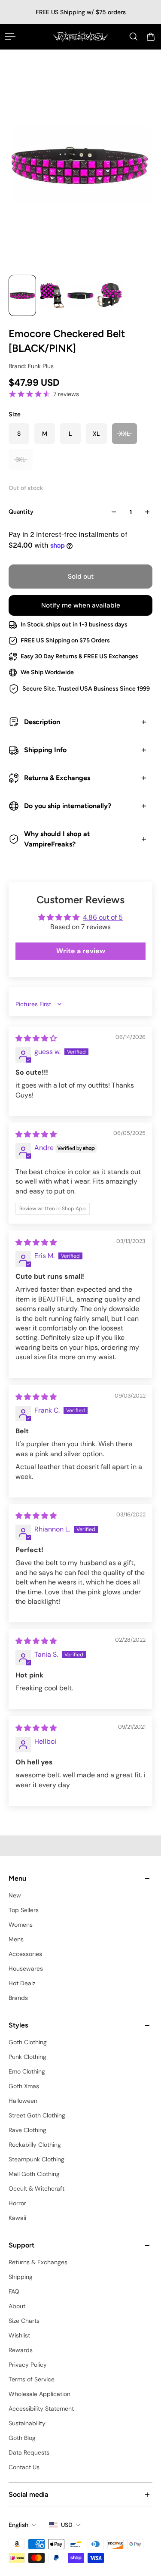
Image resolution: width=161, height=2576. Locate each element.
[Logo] (80, 37)
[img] (36, 1038)
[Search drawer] (134, 37)
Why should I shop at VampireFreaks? (57, 839)
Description (42, 722)
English (18, 2525)
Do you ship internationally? (68, 806)
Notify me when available (81, 605)
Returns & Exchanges (57, 778)
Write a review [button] (81, 951)
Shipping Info (45, 750)
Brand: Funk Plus (31, 366)
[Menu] (10, 37)
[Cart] (151, 37)
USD (67, 2525)
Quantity (21, 512)
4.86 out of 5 (103, 917)
